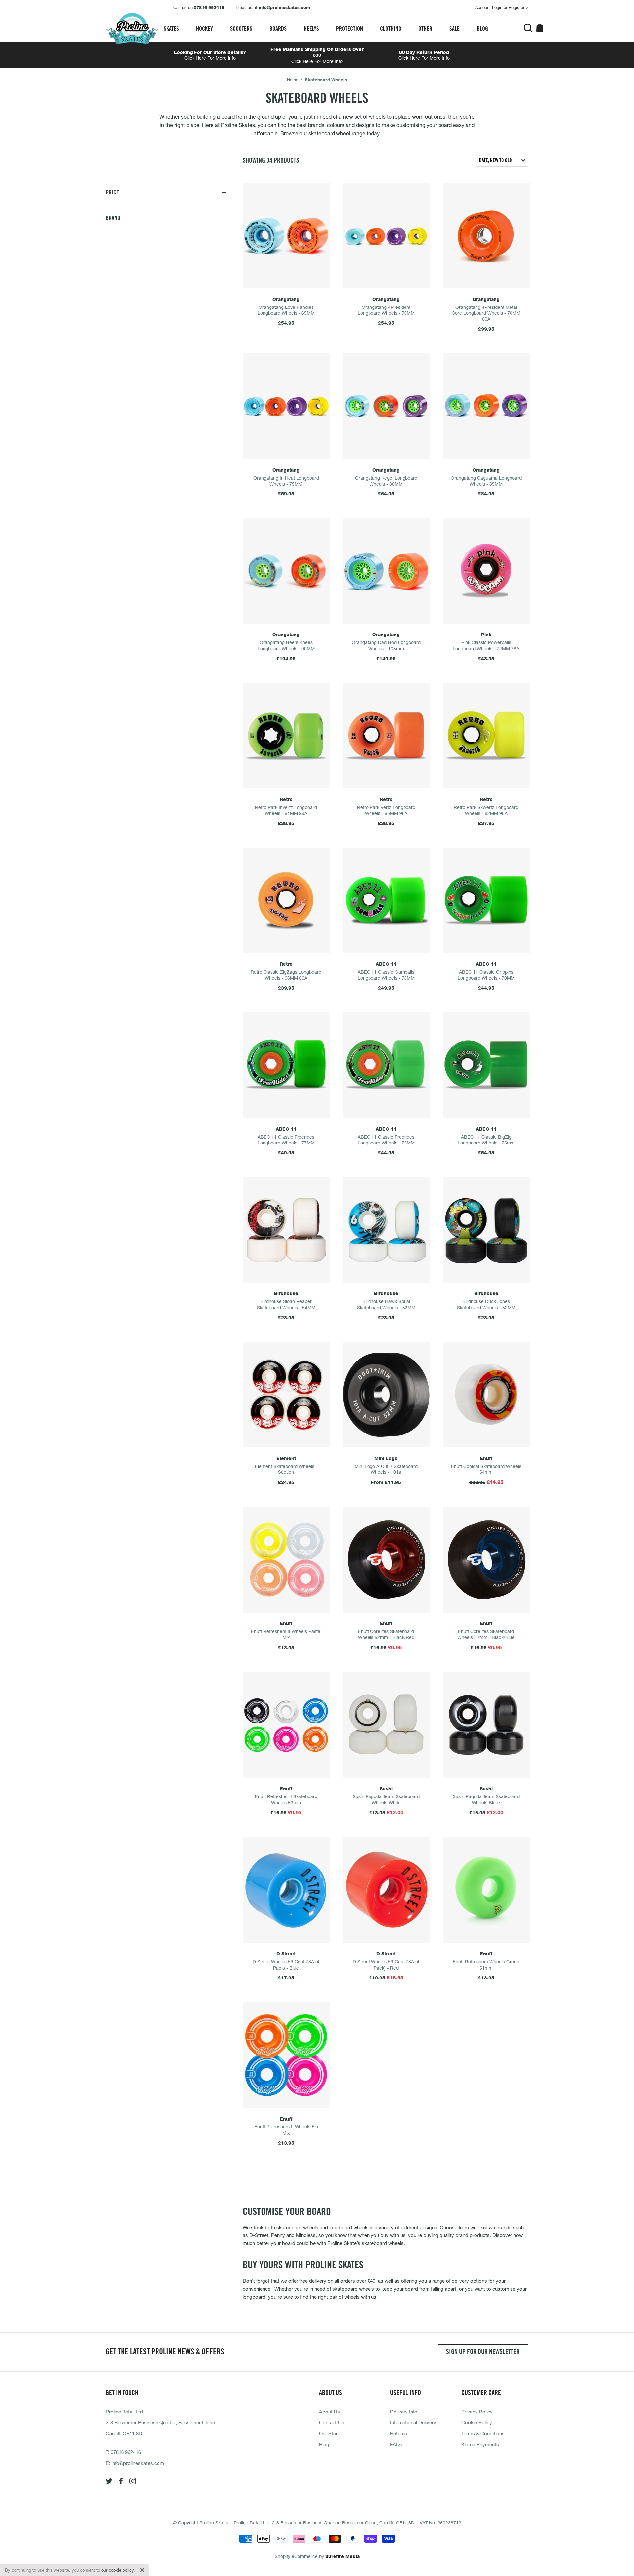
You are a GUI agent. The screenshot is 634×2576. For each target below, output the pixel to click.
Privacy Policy (477, 2412)
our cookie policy (118, 2570)
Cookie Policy (477, 2422)
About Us (330, 2412)
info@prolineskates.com (138, 2463)
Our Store (330, 2433)
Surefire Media (342, 2556)
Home (293, 80)
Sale (455, 29)
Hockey (205, 29)
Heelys (311, 29)
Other (425, 29)
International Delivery (413, 2422)
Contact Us (332, 2422)
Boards (278, 29)
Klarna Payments (480, 2444)
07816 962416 (126, 2452)
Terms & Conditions (483, 2433)
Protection (350, 29)
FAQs (396, 2444)
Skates (171, 29)
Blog (482, 29)
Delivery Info (404, 2412)
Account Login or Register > (502, 7)
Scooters (241, 29)
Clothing (391, 29)
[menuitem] (171, 29)
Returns (399, 2433)
